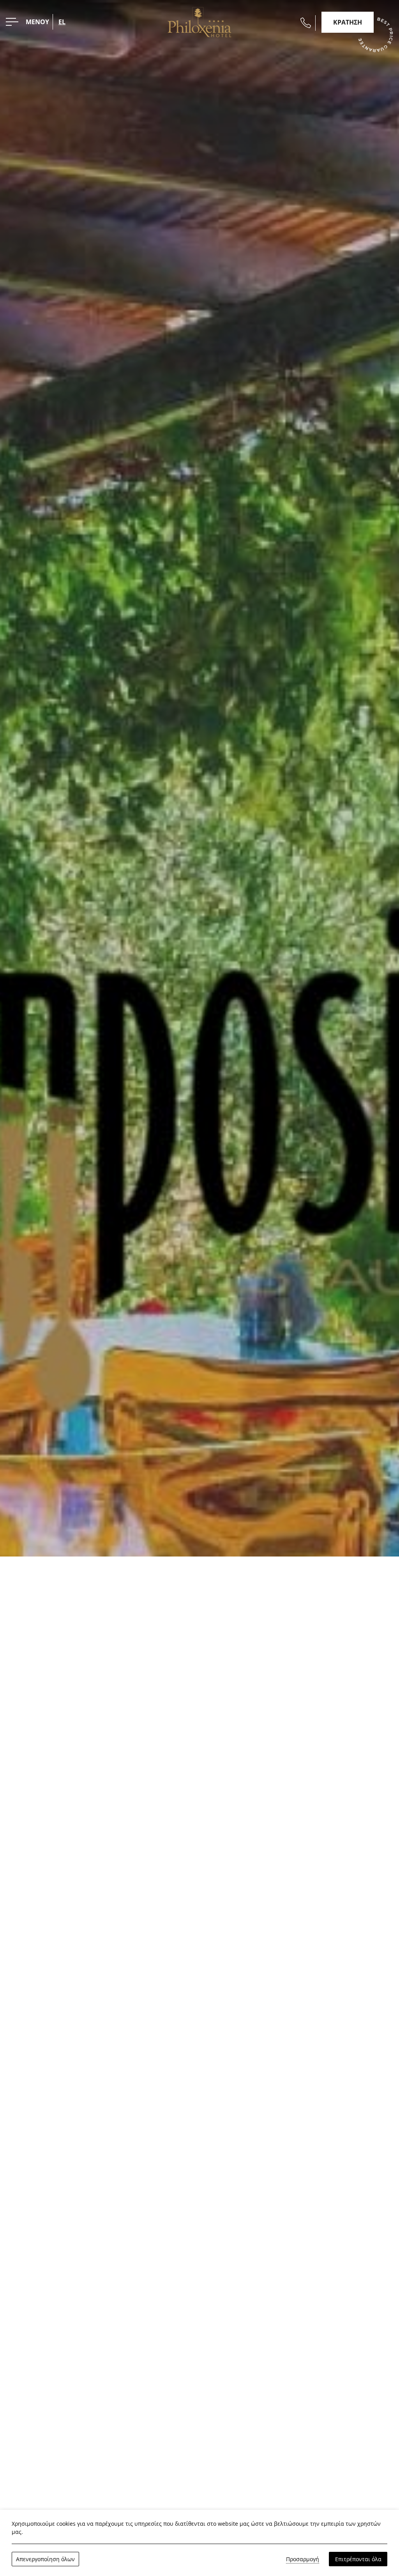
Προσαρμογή (303, 2559)
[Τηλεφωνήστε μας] (306, 23)
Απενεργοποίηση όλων (45, 2559)
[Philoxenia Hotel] (200, 21)
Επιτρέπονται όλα (358, 2559)
